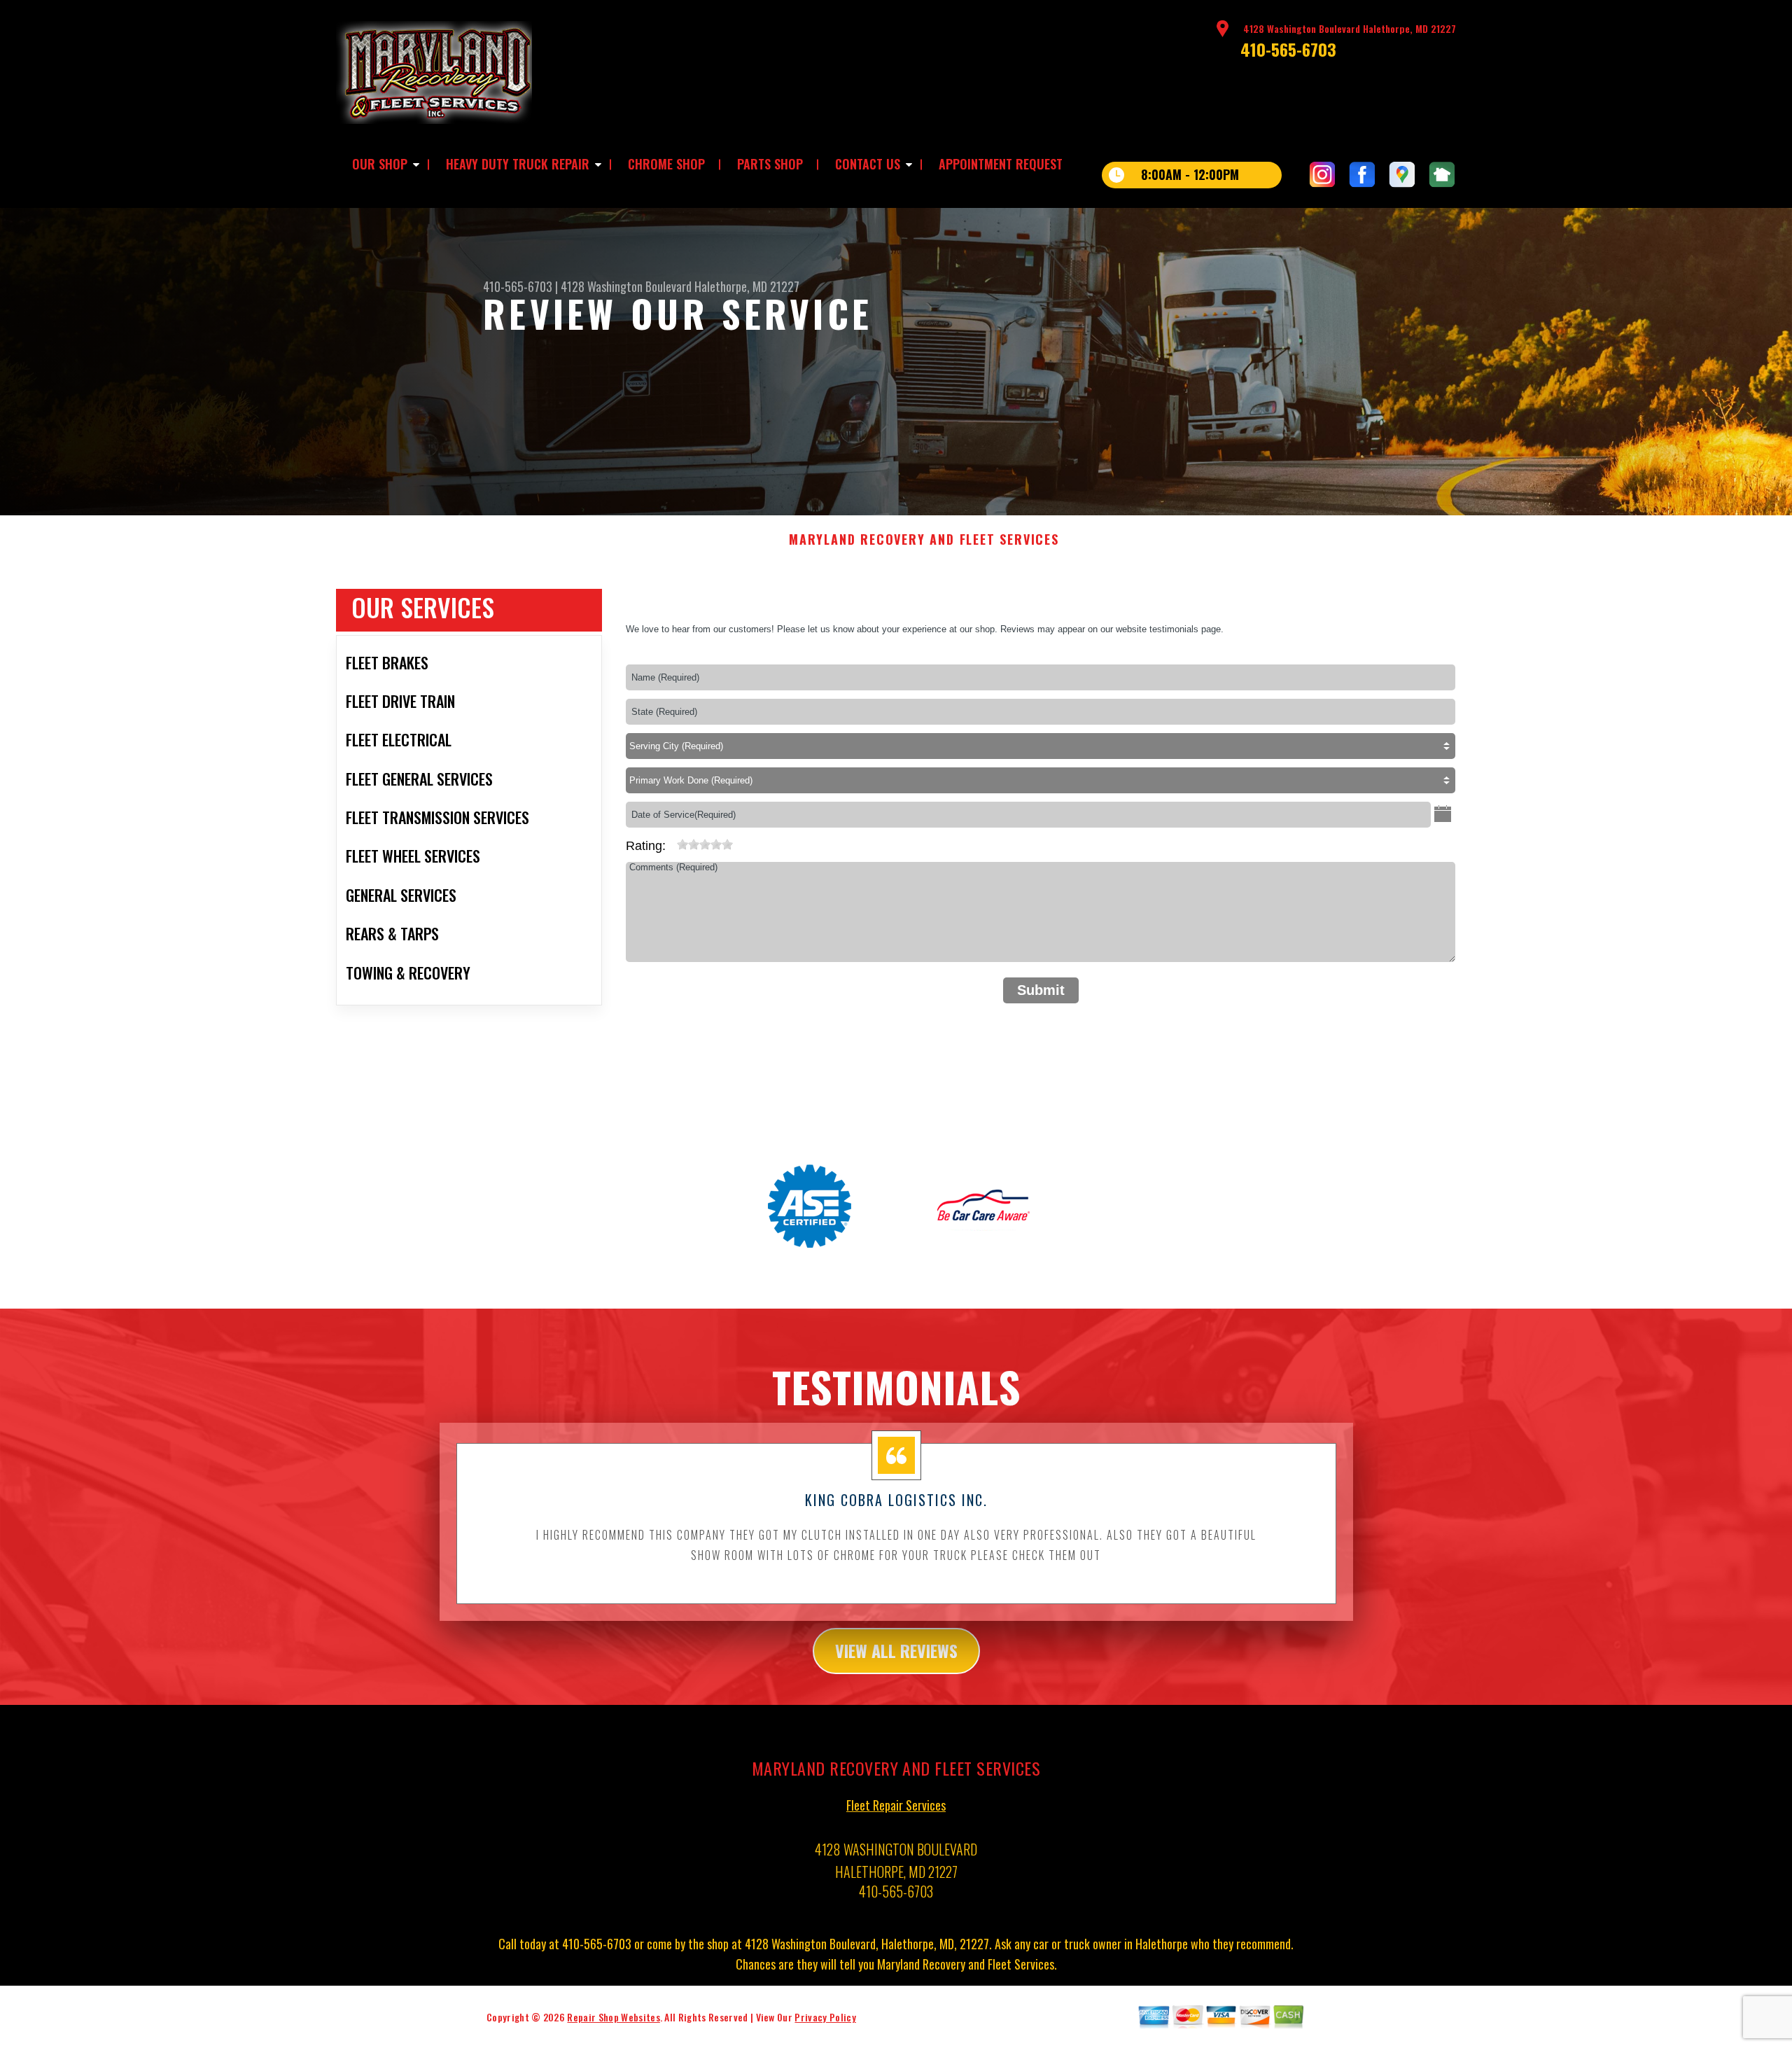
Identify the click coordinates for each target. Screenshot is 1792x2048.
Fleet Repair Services (896, 1805)
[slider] (705, 844)
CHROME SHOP (666, 164)
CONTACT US (868, 164)
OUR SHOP (380, 164)
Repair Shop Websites (613, 2017)
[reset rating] (671, 842)
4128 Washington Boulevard (626, 286)
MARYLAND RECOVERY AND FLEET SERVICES (924, 540)
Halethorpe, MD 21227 (747, 286)
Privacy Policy (825, 2017)
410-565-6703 (1288, 49)
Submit (1041, 990)
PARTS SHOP (770, 164)
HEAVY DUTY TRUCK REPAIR (518, 164)
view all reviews (896, 1650)
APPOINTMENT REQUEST (1001, 164)
